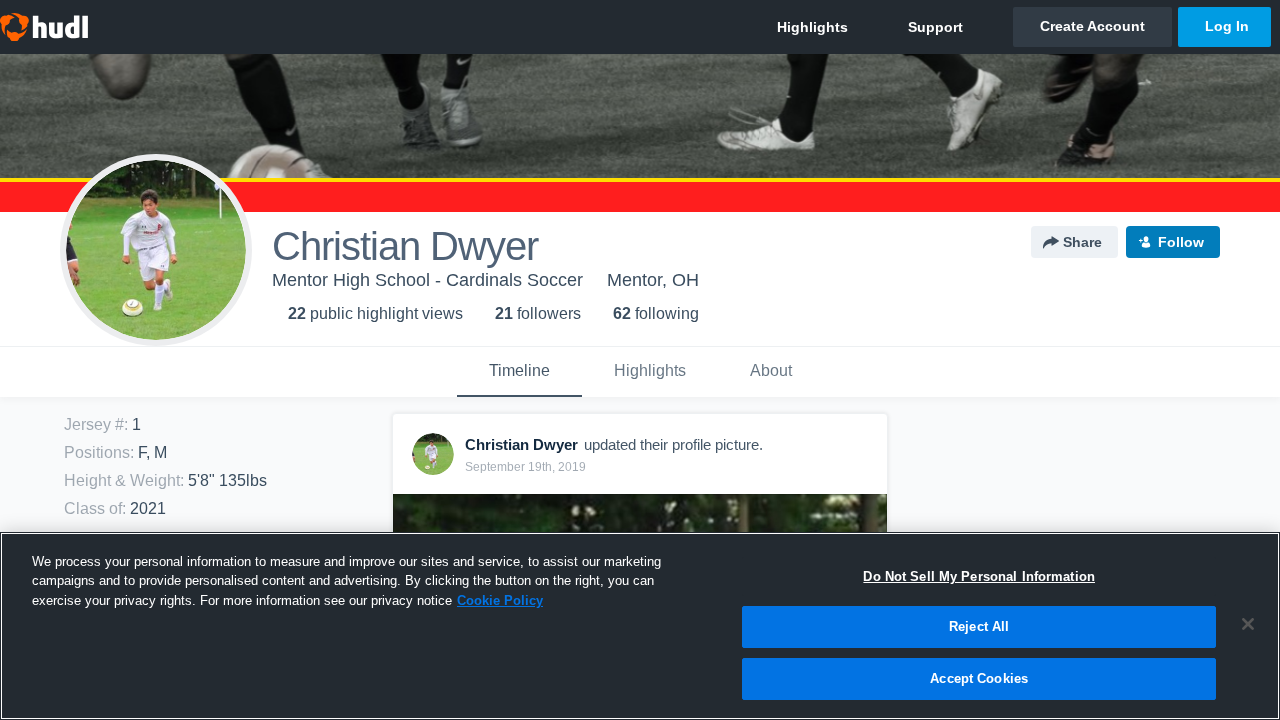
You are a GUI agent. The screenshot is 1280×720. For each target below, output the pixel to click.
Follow (1181, 242)
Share (1082, 242)
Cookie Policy (500, 600)
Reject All (979, 627)
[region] (640, 626)
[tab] (519, 372)
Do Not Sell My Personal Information (979, 576)
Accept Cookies (979, 678)
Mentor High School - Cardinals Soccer (427, 280)
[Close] (1248, 624)
